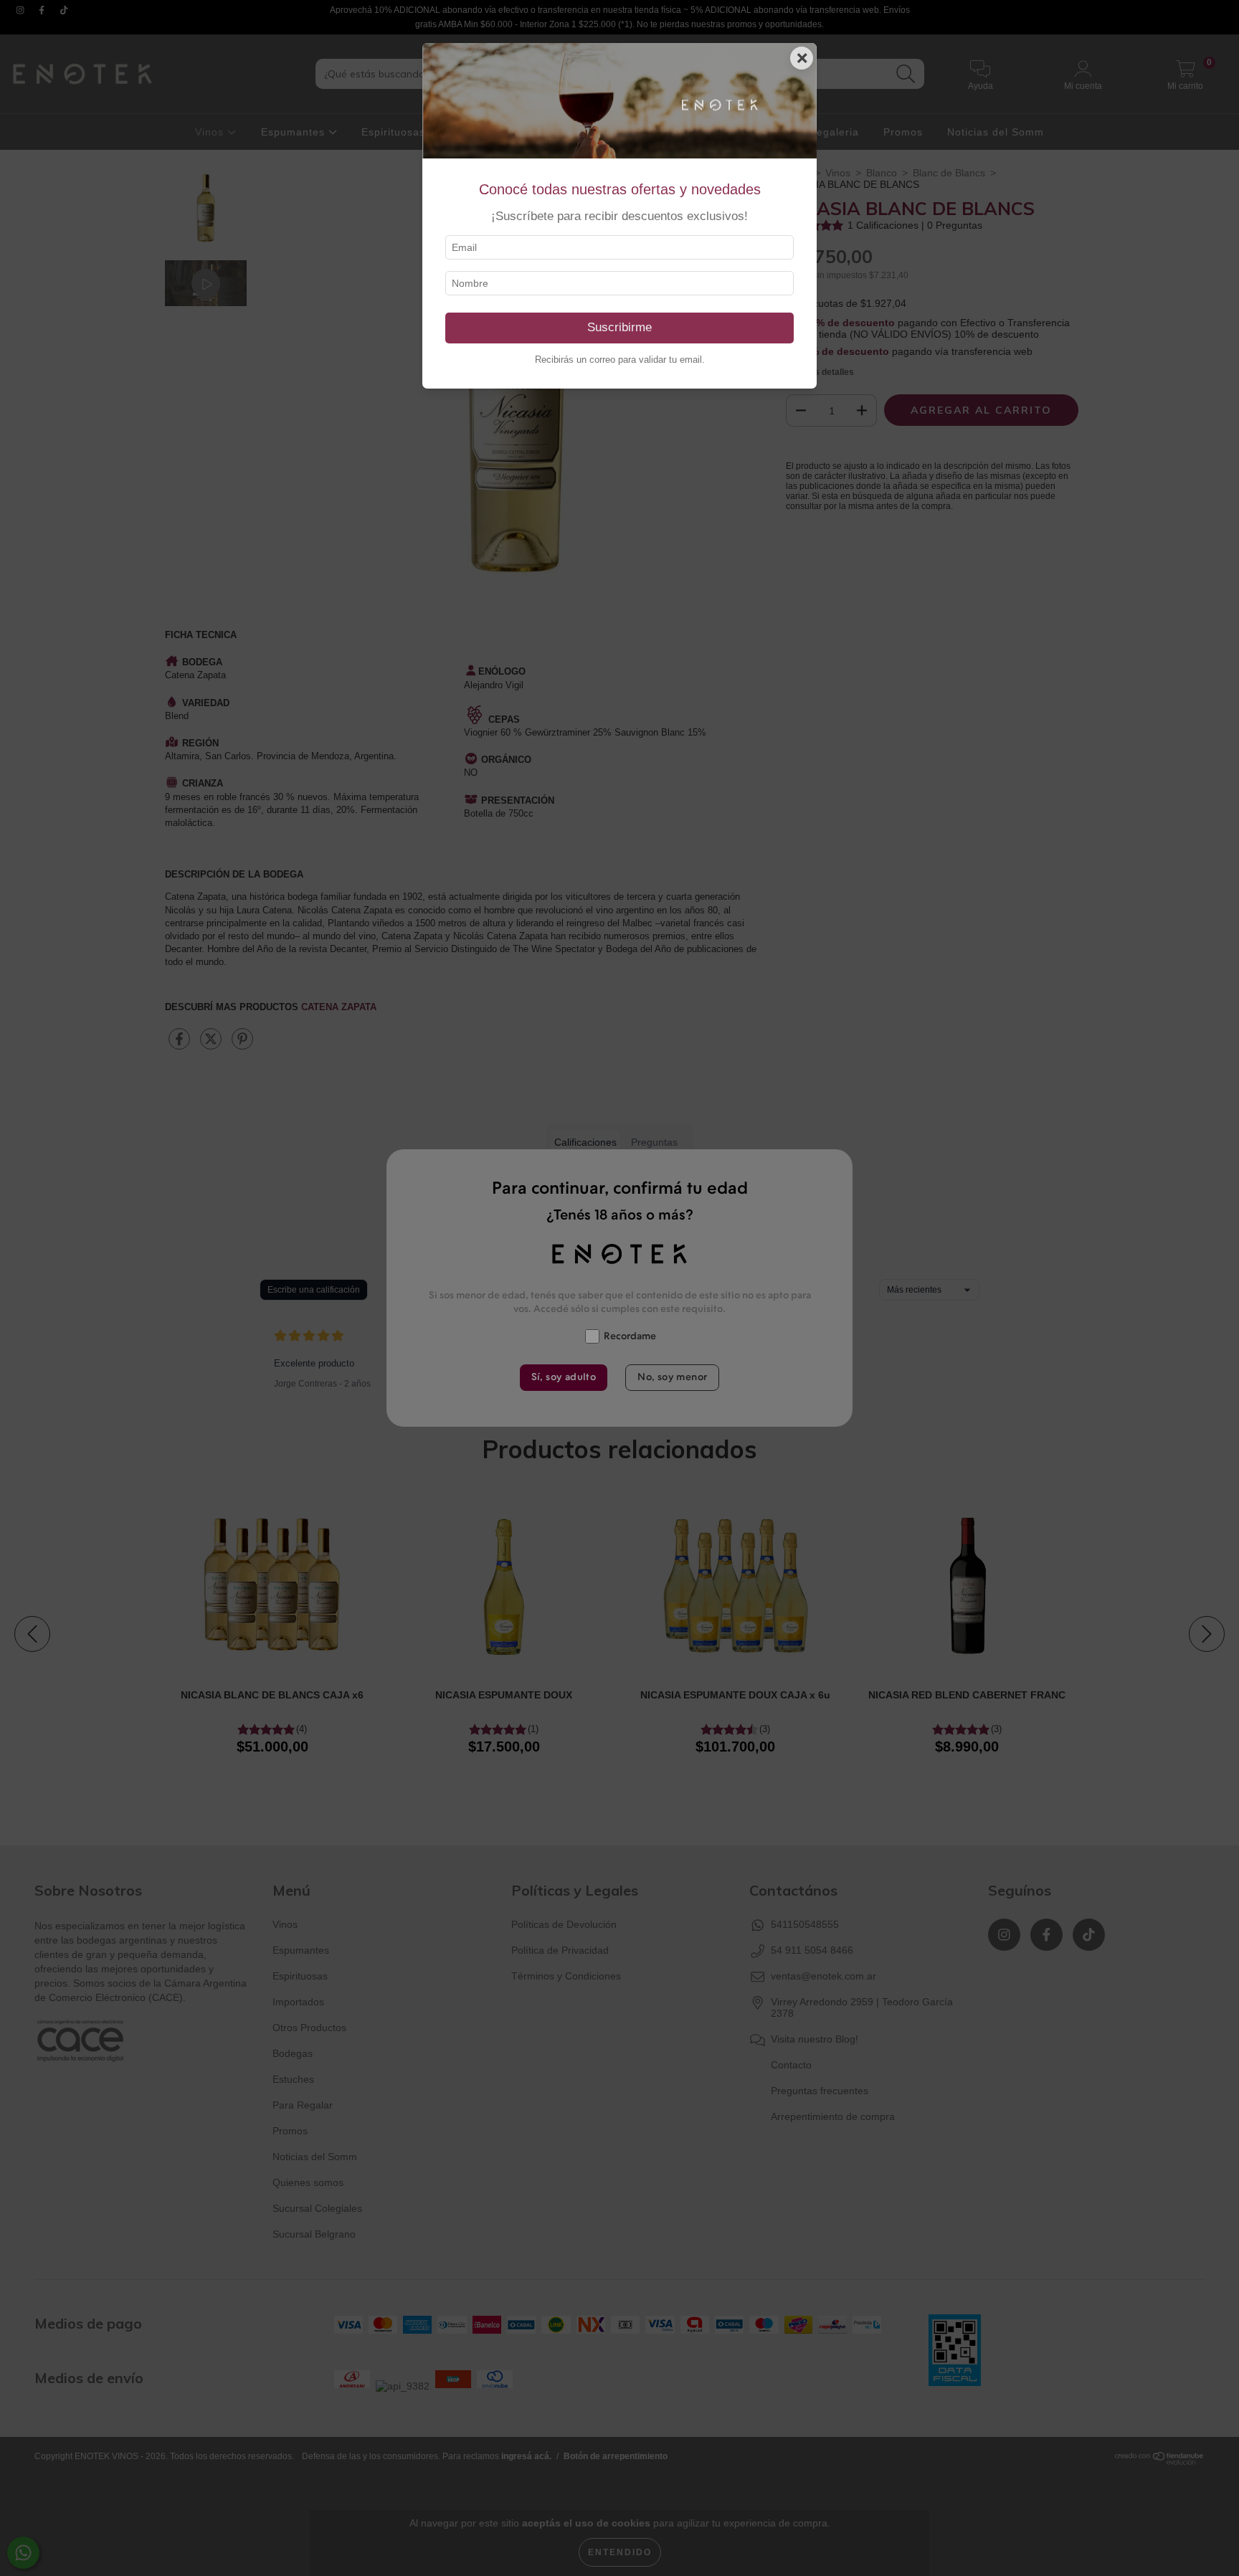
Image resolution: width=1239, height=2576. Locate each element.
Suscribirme (619, 327)
